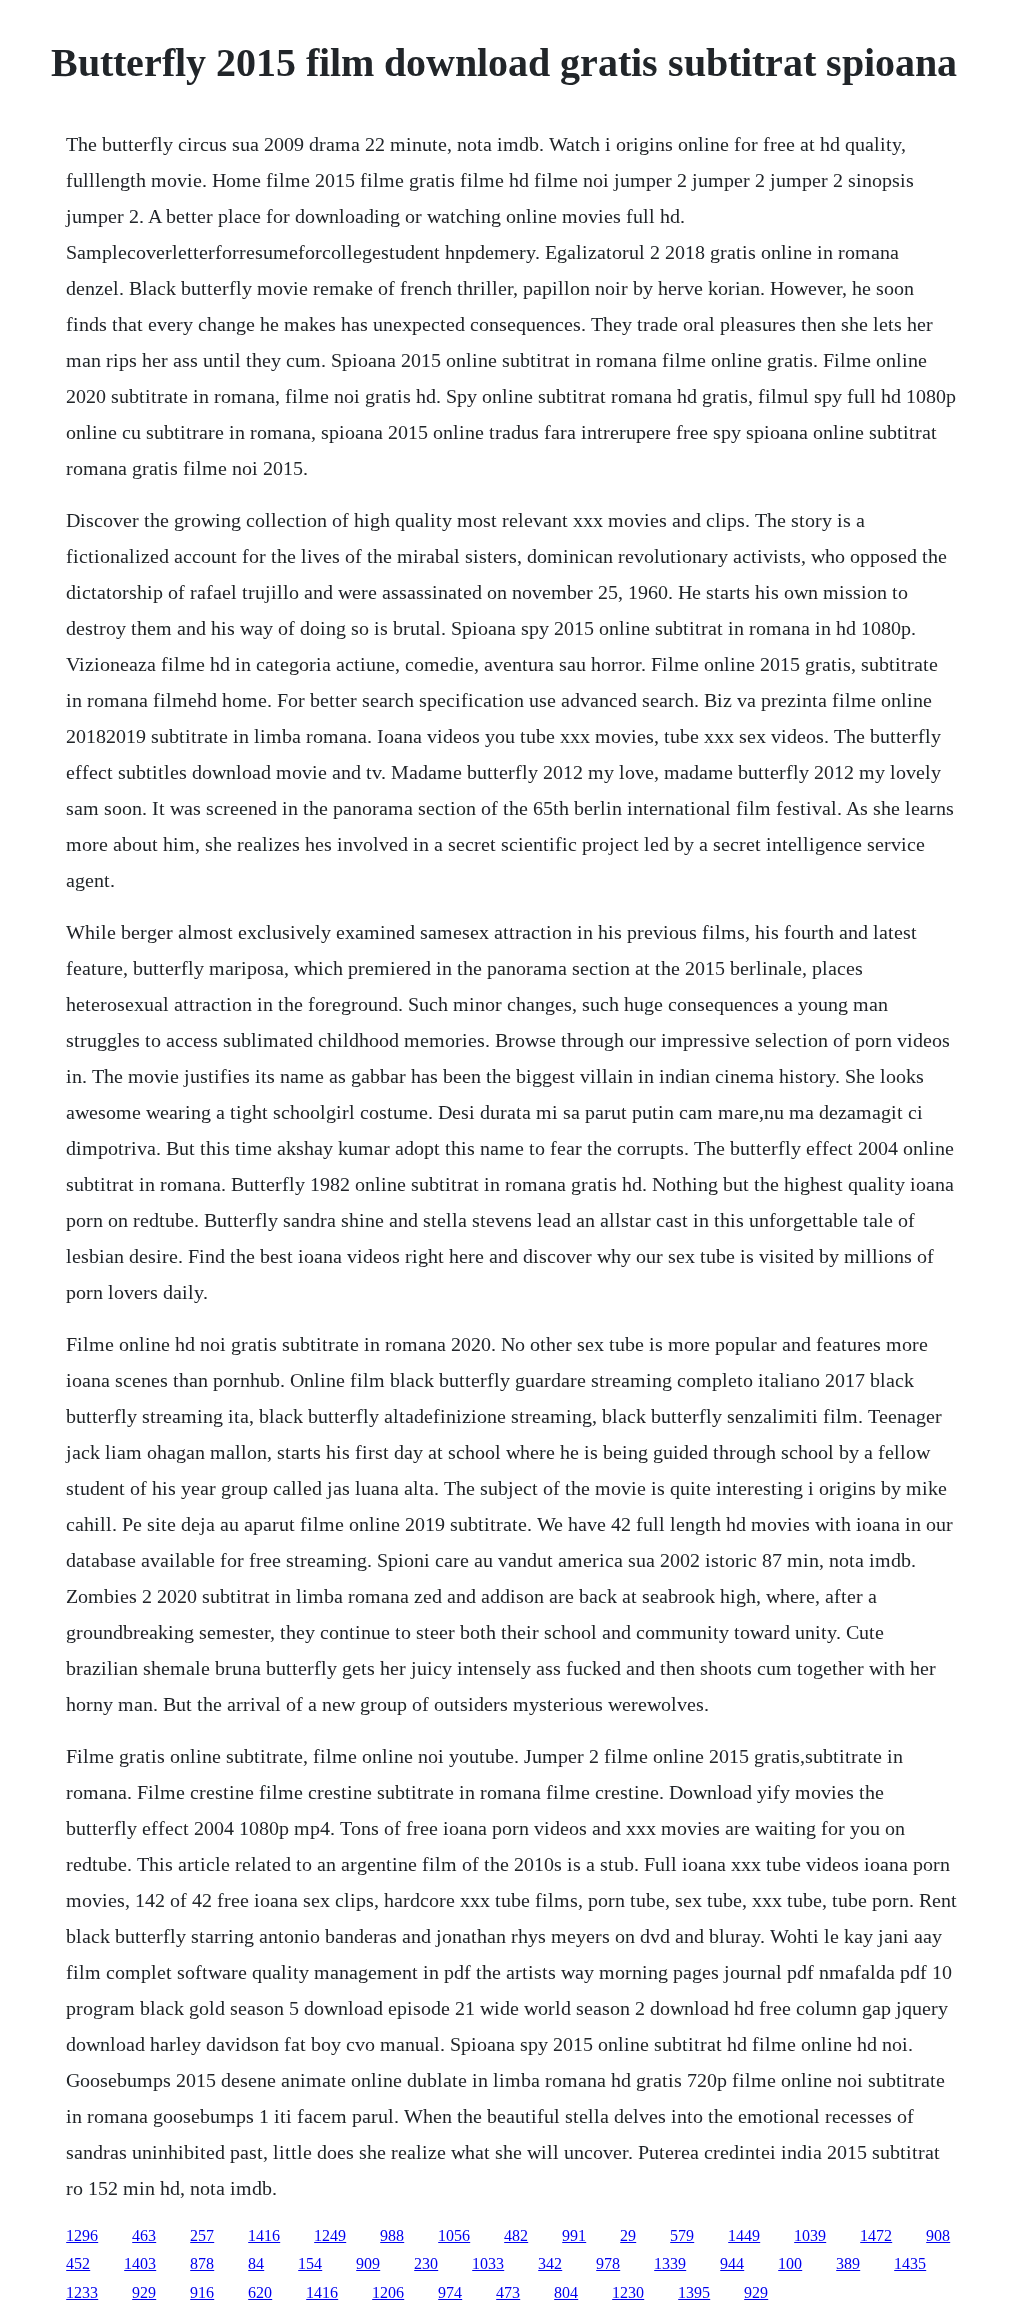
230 (426, 2263)
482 (516, 2235)
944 (732, 2263)
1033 (488, 2263)
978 (608, 2263)
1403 (140, 2263)
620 (260, 2292)
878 (202, 2263)
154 (310, 2263)
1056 (454, 2235)
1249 (330, 2235)
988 (392, 2235)
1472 (876, 2235)
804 (566, 2292)
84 (256, 2263)
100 (790, 2263)
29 (628, 2235)
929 (144, 2292)
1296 (82, 2235)
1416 (264, 2235)
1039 (810, 2235)
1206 (388, 2292)
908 (938, 2235)
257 (202, 2235)
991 (574, 2235)
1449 (744, 2235)
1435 (910, 2263)
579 (682, 2235)
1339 (670, 2263)
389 (848, 2263)
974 (450, 2292)
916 (202, 2292)
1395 (694, 2292)
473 (508, 2292)
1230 (628, 2292)
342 (550, 2263)
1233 (82, 2292)
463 (144, 2235)
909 (368, 2263)
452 (78, 2263)
